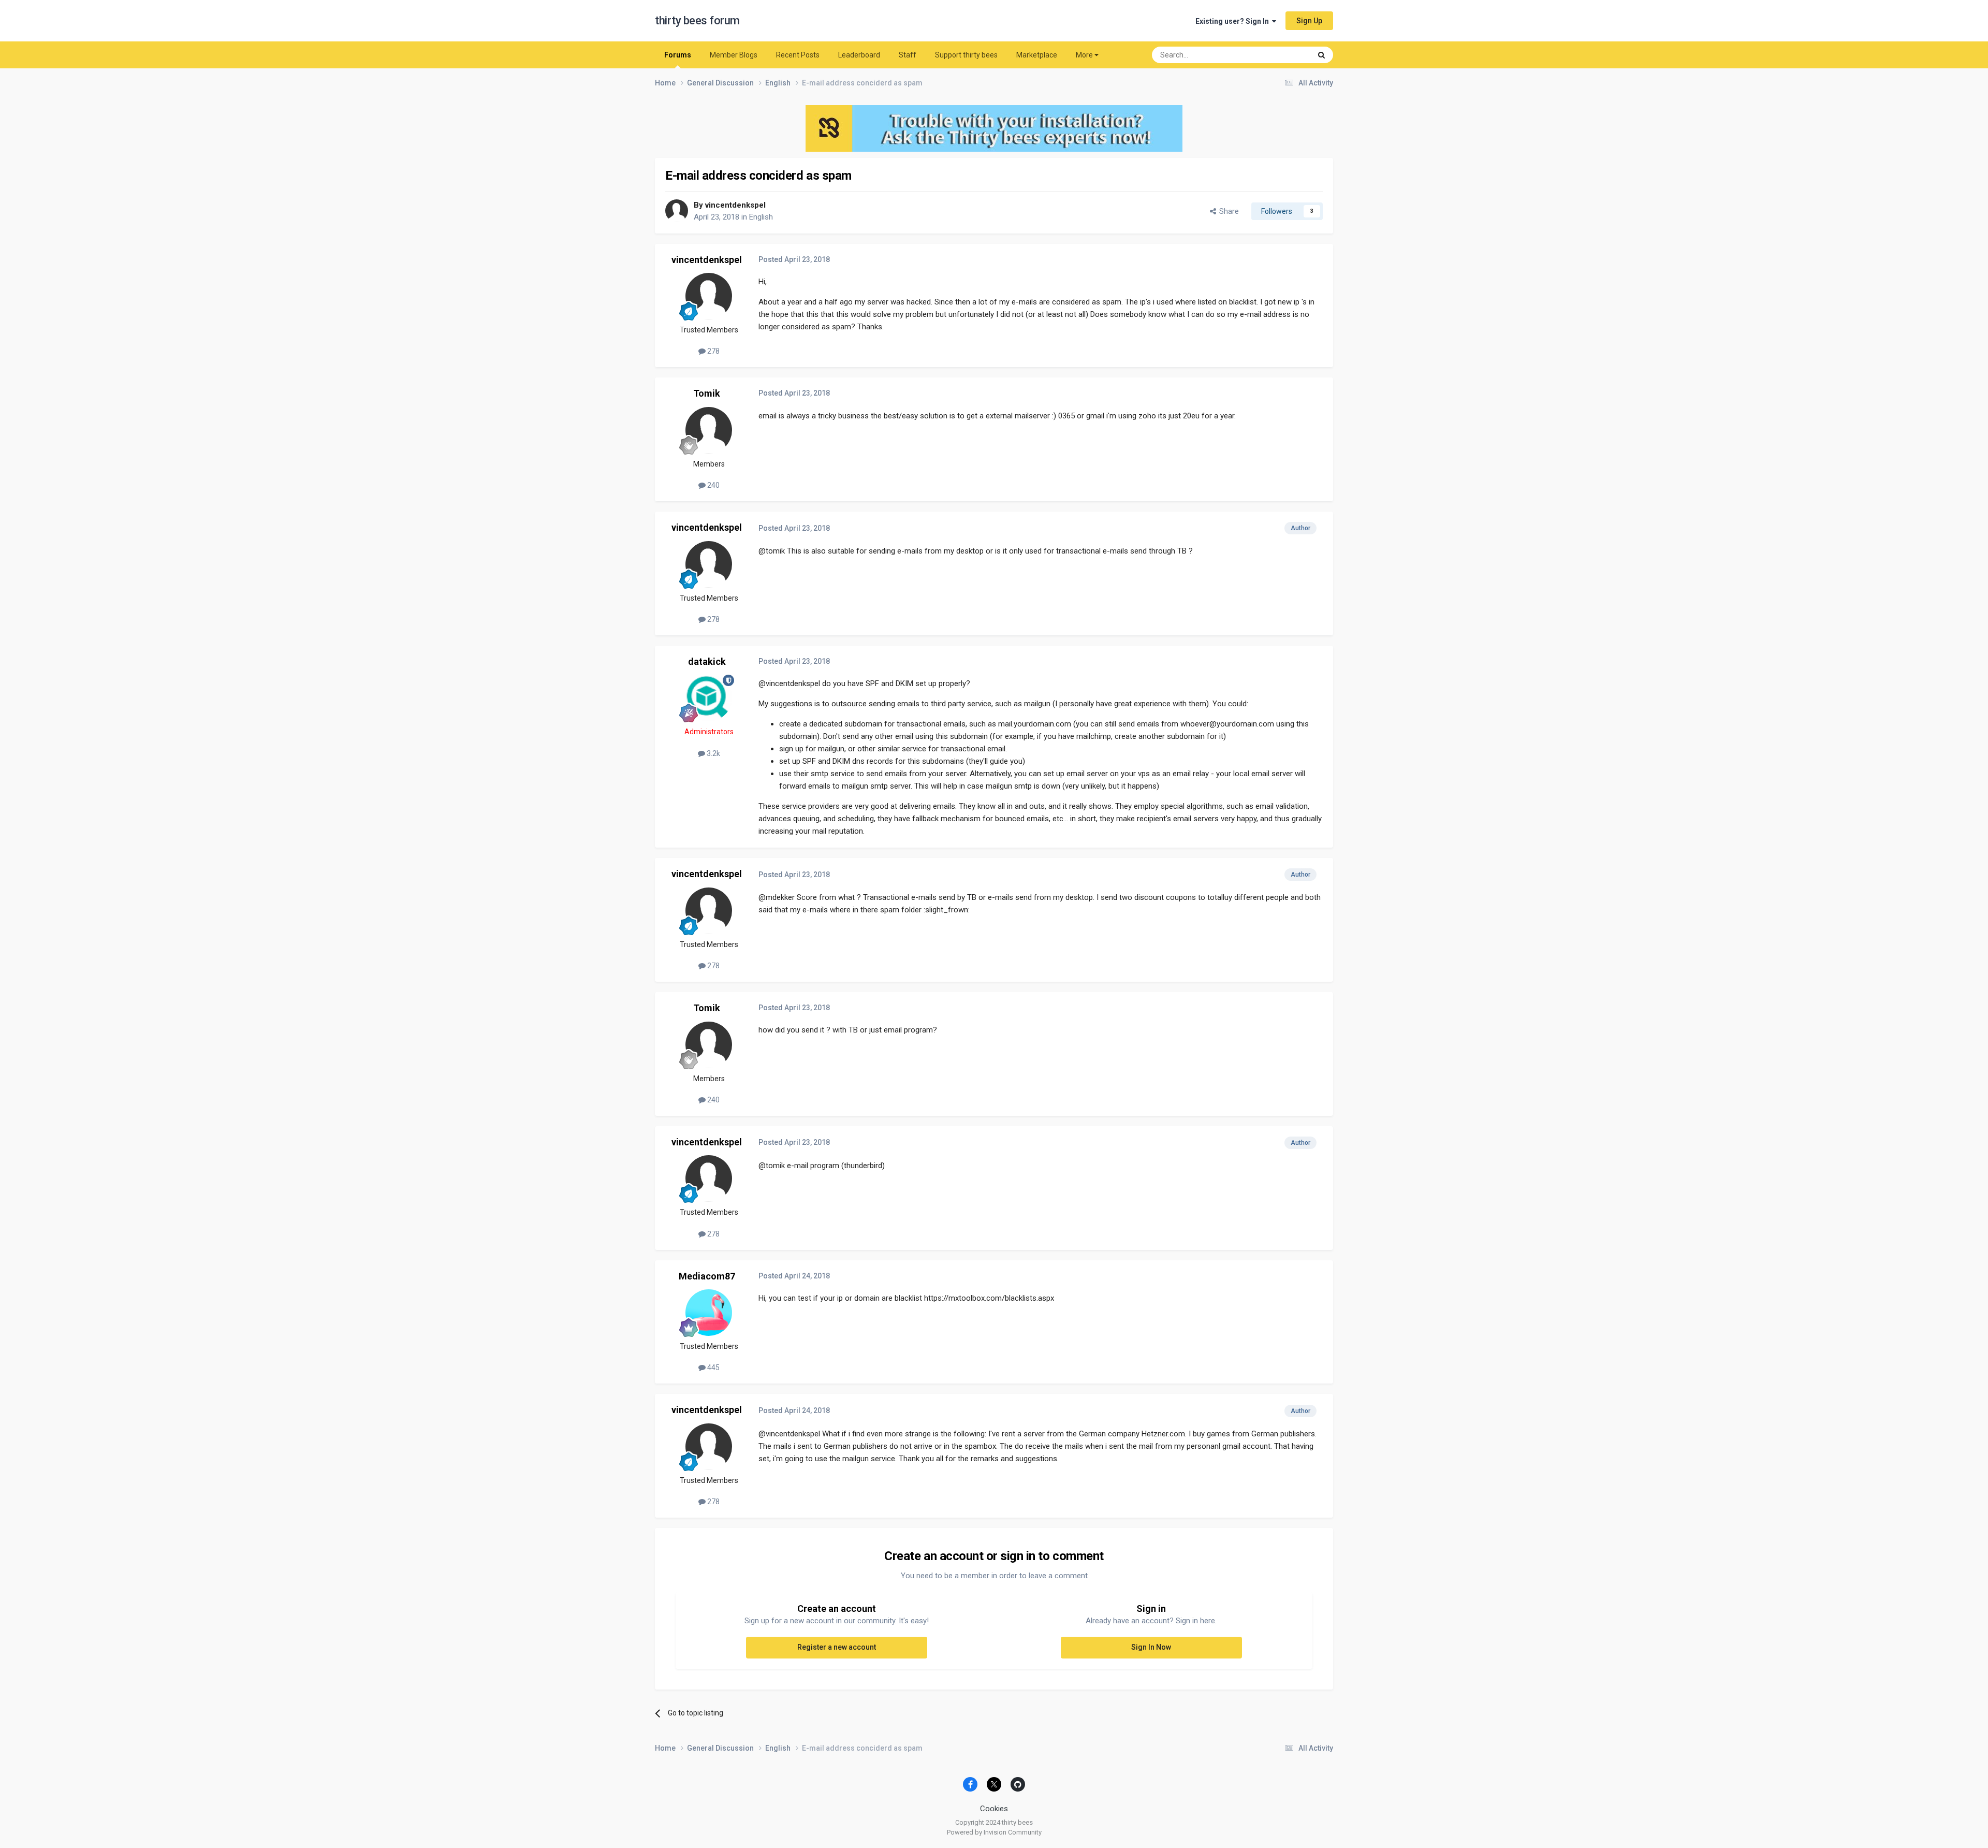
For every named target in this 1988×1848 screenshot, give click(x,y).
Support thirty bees (966, 55)
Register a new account (837, 1647)
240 (713, 485)
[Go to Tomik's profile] (709, 430)
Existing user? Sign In (1234, 21)
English (761, 217)
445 (713, 1367)
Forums (678, 55)
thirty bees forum (697, 20)
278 (713, 351)
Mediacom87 (707, 1276)
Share (1227, 211)
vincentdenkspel (735, 205)
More (1084, 55)
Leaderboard (859, 55)
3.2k (713, 753)
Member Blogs (734, 55)
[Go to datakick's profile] (709, 698)
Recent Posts (798, 55)
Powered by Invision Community (994, 1832)
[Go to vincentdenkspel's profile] (677, 211)
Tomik (707, 393)
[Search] (1321, 55)
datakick (707, 661)
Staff (908, 55)
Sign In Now (1151, 1647)
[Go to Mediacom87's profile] (709, 1313)
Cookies (994, 1809)
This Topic (1281, 55)
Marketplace (1037, 55)
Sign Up (1309, 21)
